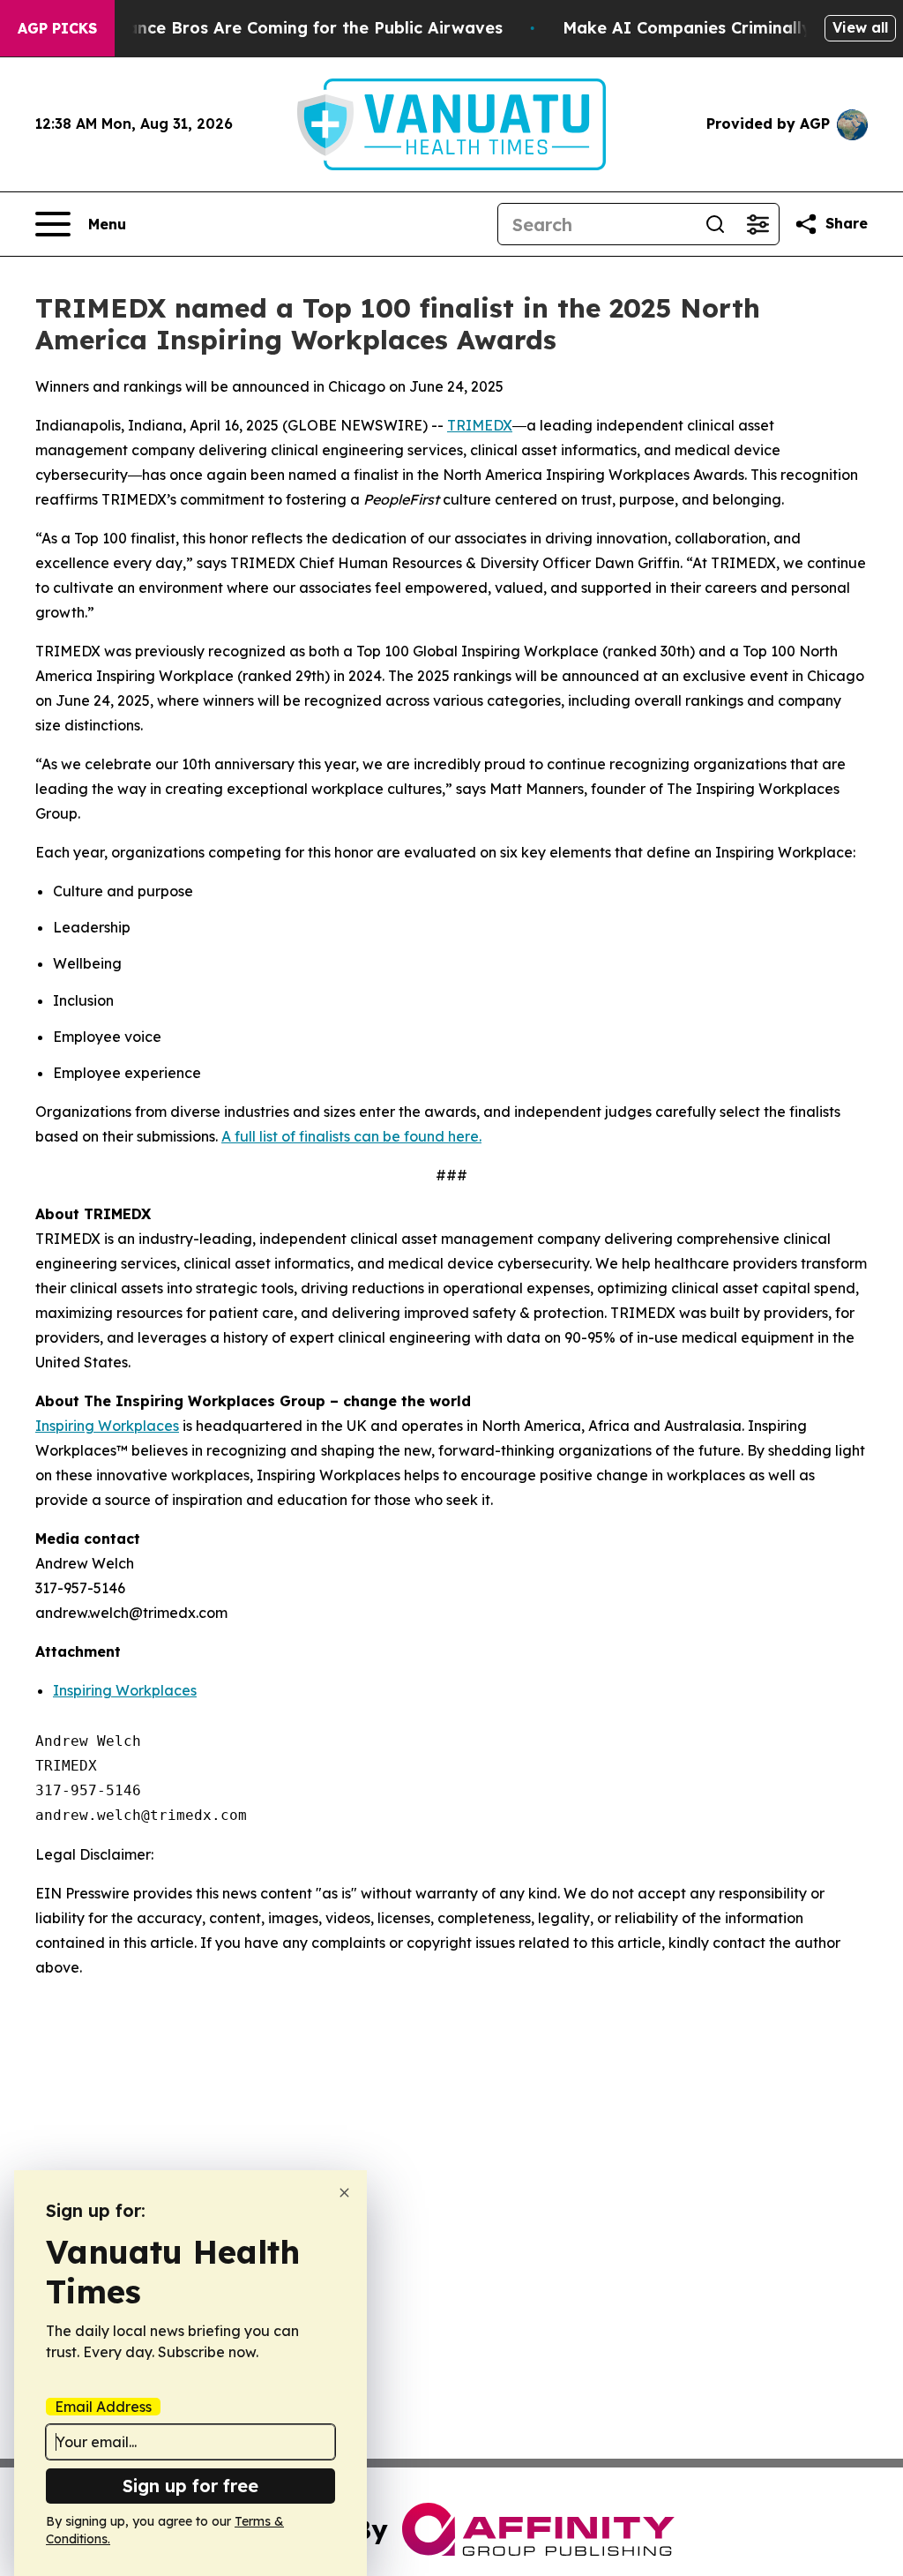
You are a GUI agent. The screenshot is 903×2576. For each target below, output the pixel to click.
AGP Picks (57, 28)
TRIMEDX (480, 425)
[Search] (715, 224)
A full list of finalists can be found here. (351, 1136)
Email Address (103, 2407)
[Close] (344, 2193)
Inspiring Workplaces (107, 1426)
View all (860, 27)
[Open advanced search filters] (757, 224)
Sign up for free (190, 2486)
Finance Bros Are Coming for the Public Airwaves (303, 28)
